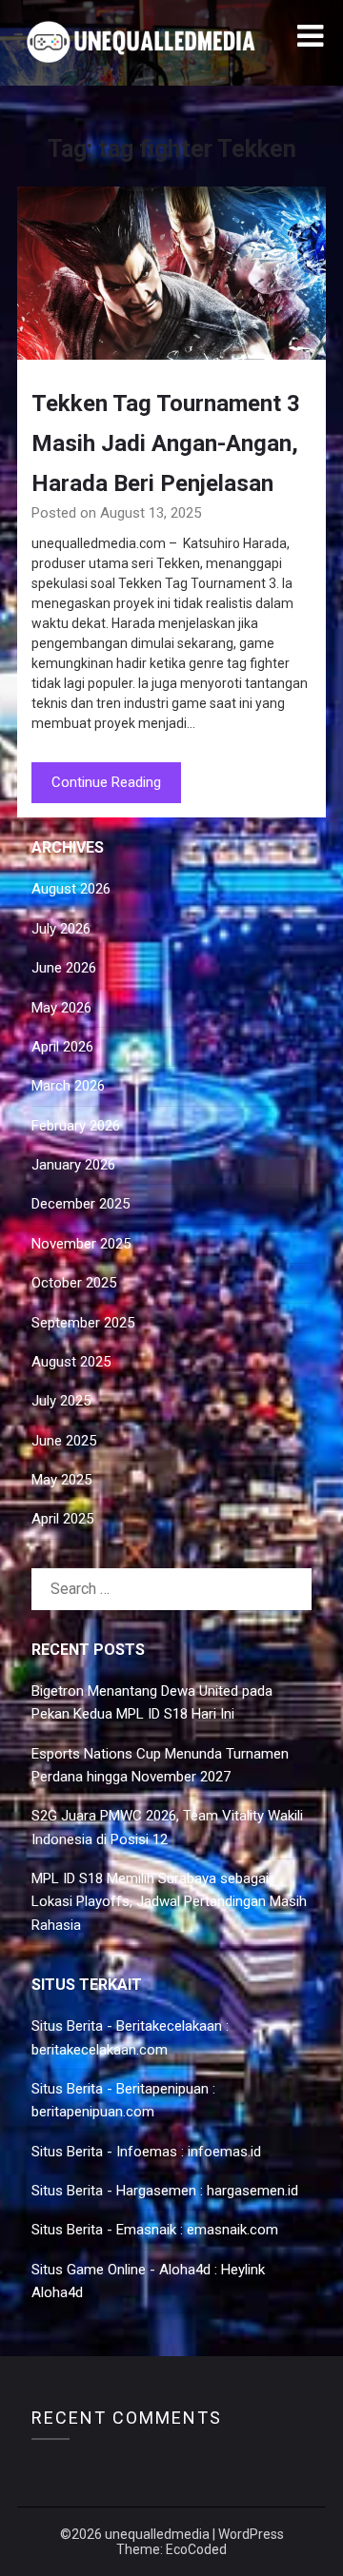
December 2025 (81, 1204)
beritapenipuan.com (93, 2112)
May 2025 (61, 1480)
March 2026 (68, 1086)
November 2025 (81, 1244)
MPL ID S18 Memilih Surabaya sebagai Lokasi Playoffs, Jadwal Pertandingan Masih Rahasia (169, 1902)
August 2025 (71, 1362)
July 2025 (61, 1401)
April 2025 (62, 1519)
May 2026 (61, 1008)
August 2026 (71, 889)
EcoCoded (196, 2549)
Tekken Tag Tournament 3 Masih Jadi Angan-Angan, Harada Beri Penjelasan (166, 443)
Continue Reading (106, 782)
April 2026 (62, 1047)
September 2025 (83, 1323)
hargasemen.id (252, 2191)
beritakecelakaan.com (100, 2050)
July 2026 (61, 929)
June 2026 (64, 968)
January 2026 (73, 1165)
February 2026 (76, 1126)
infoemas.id (224, 2152)
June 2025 (64, 1441)
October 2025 (74, 1283)
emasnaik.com (232, 2230)
